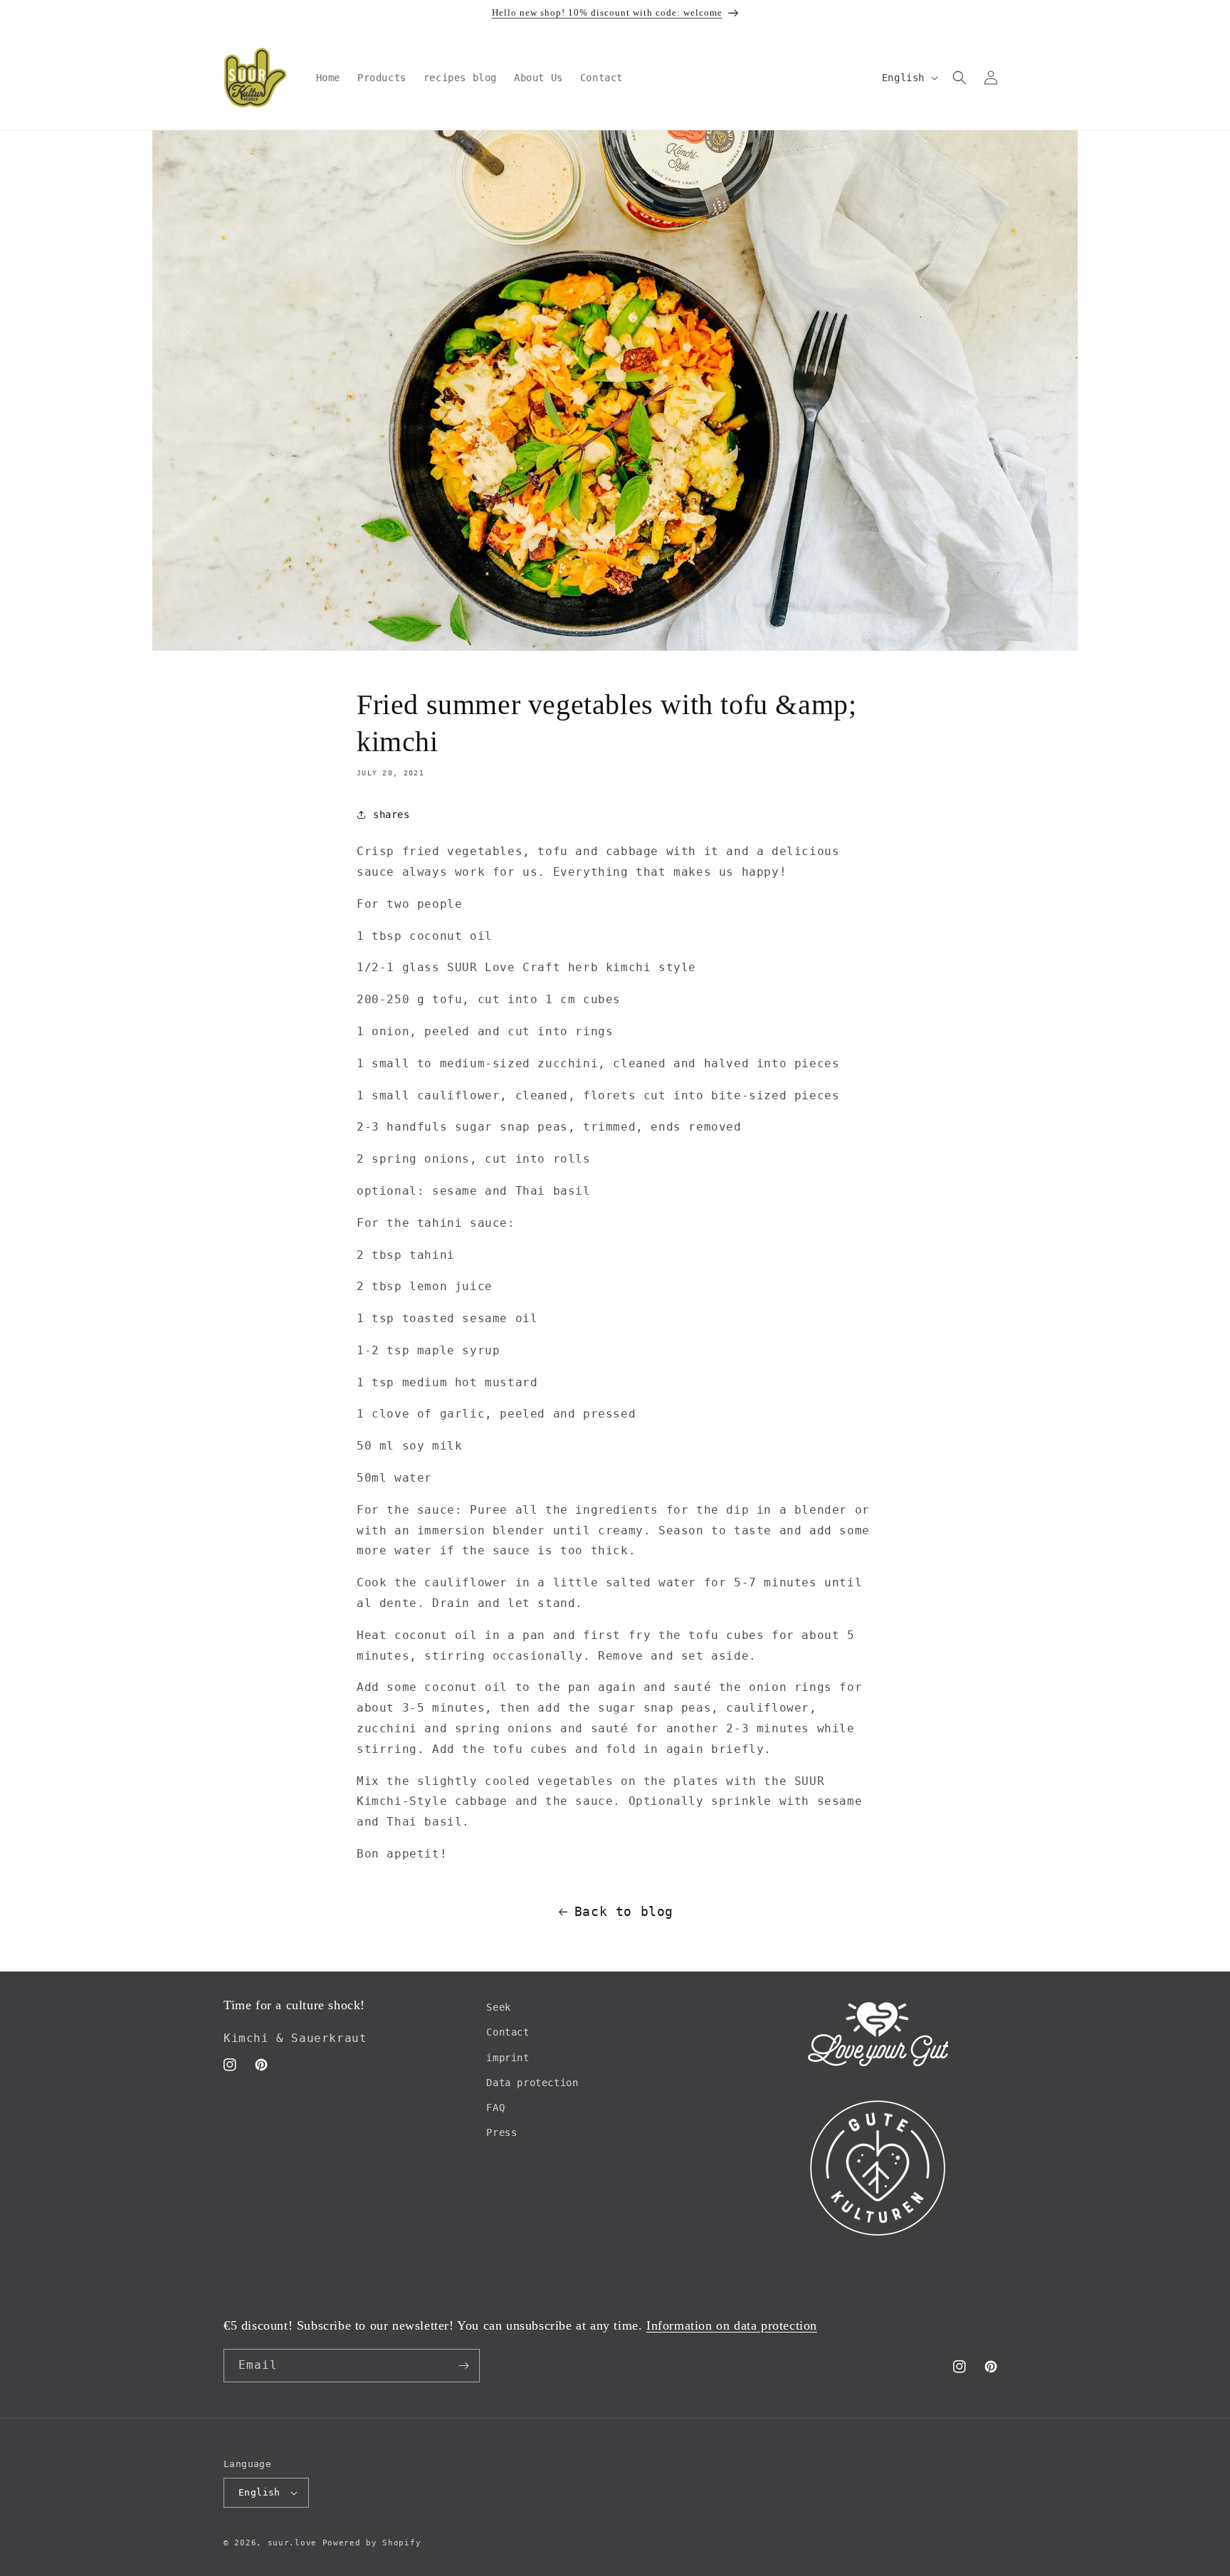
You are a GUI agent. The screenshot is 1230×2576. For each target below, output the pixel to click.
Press (501, 2132)
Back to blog (624, 1911)
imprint (508, 2058)
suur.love (292, 2543)
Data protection (532, 2083)
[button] (960, 78)
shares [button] (391, 815)
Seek (498, 2007)
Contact (508, 2033)
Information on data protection (732, 2325)
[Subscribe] (463, 2366)
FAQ (495, 2108)
